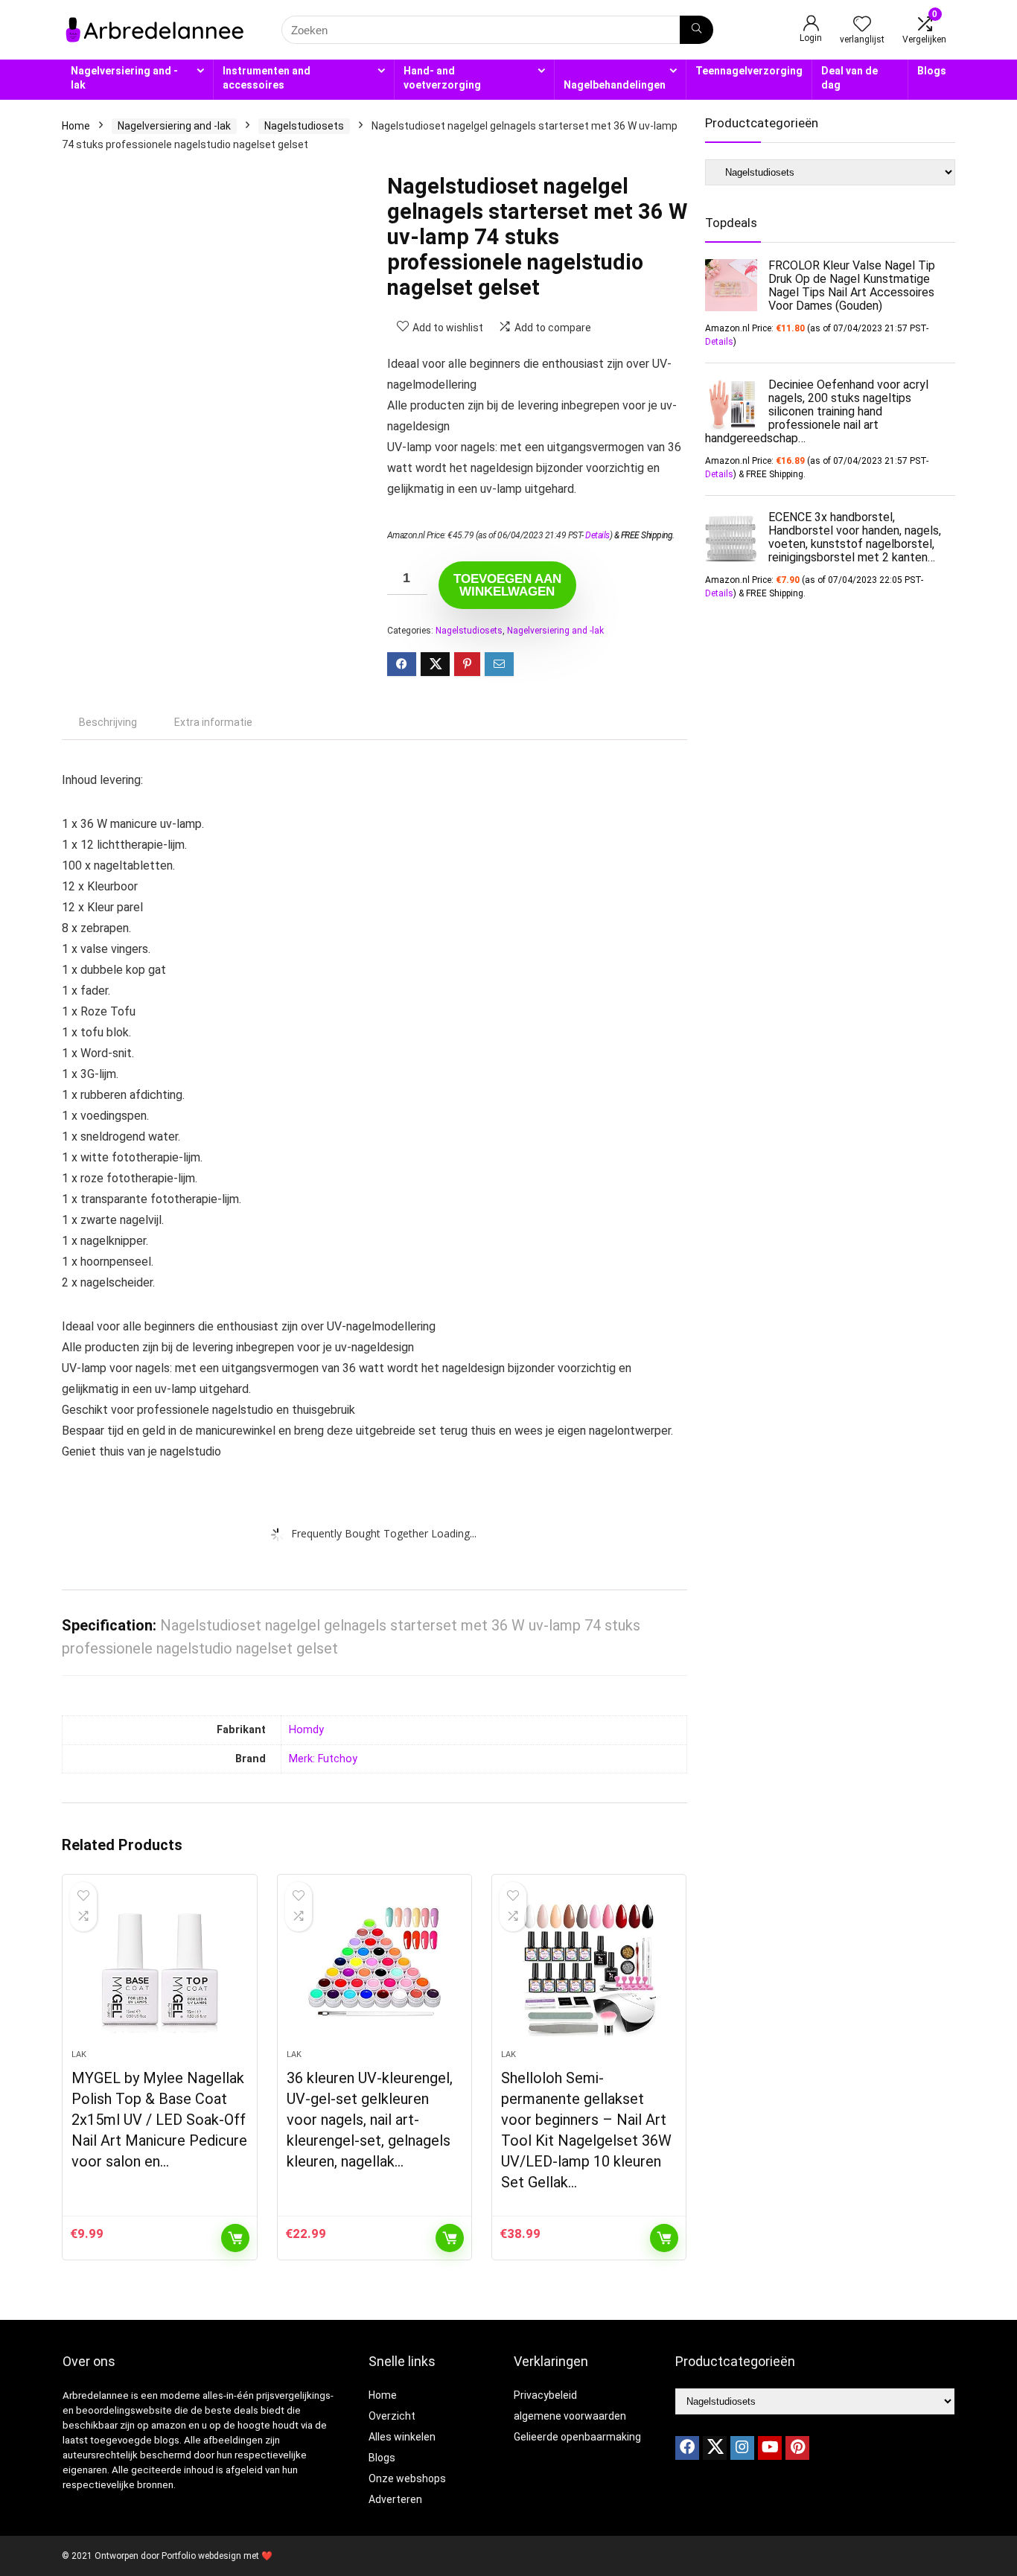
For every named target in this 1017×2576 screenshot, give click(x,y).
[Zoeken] (696, 30)
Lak (79, 2054)
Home (76, 126)
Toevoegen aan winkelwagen (507, 585)
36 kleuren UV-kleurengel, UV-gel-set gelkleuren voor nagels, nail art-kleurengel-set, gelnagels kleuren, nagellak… (370, 2120)
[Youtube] (770, 2448)
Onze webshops (407, 2478)
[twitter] (715, 2448)
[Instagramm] (742, 2448)
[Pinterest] (797, 2448)
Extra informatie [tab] (213, 722)
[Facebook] (687, 2448)
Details (597, 535)
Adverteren (395, 2499)
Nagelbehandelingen (615, 85)
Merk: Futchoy (323, 1759)
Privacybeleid (545, 2395)
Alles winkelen (402, 2437)
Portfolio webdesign (201, 2556)
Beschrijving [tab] (108, 722)
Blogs (932, 71)
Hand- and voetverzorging (442, 78)
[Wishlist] (862, 25)
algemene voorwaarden (570, 2416)
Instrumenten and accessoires (267, 78)
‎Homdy (306, 1730)
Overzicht (392, 2416)
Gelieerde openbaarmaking (577, 2437)
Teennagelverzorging (749, 71)
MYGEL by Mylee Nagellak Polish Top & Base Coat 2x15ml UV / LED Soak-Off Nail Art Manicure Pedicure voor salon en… (159, 2120)
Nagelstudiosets (304, 126)
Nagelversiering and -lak (124, 78)
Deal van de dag (849, 78)
